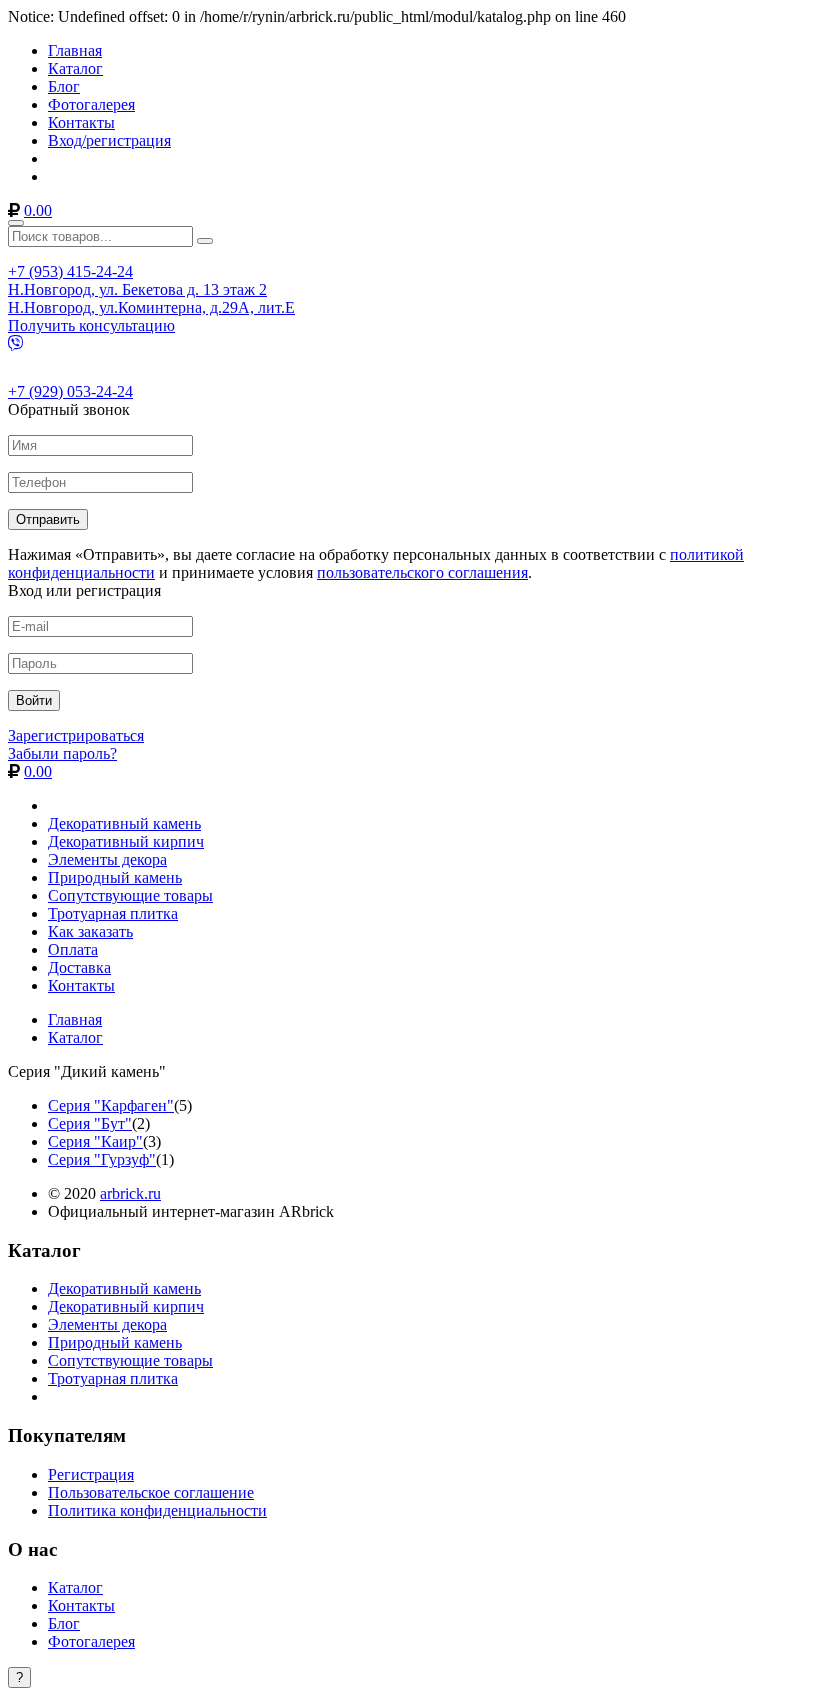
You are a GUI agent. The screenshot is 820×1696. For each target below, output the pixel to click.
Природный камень (115, 877)
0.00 (38, 210)
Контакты (81, 122)
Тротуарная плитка (113, 913)
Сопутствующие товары (130, 895)
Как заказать (90, 931)
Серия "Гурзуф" (102, 1159)
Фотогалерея (91, 104)
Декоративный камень (124, 823)
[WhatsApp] (16, 359)
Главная (75, 50)
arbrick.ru (130, 1193)
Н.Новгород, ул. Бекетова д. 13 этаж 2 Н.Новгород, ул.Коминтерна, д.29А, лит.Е (151, 298)
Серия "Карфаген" (111, 1105)
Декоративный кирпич (126, 841)
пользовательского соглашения (422, 572)
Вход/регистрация (109, 140)
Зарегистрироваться (76, 735)
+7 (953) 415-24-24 (70, 271)
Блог (64, 86)
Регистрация (91, 1474)
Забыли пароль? (62, 753)
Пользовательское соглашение (151, 1492)
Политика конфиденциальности (157, 1510)
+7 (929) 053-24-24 (70, 391)
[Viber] (16, 343)
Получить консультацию (91, 325)
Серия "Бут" (90, 1123)
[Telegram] (16, 375)
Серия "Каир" (95, 1141)
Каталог (75, 68)
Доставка (79, 967)
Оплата (73, 949)
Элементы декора (107, 859)
